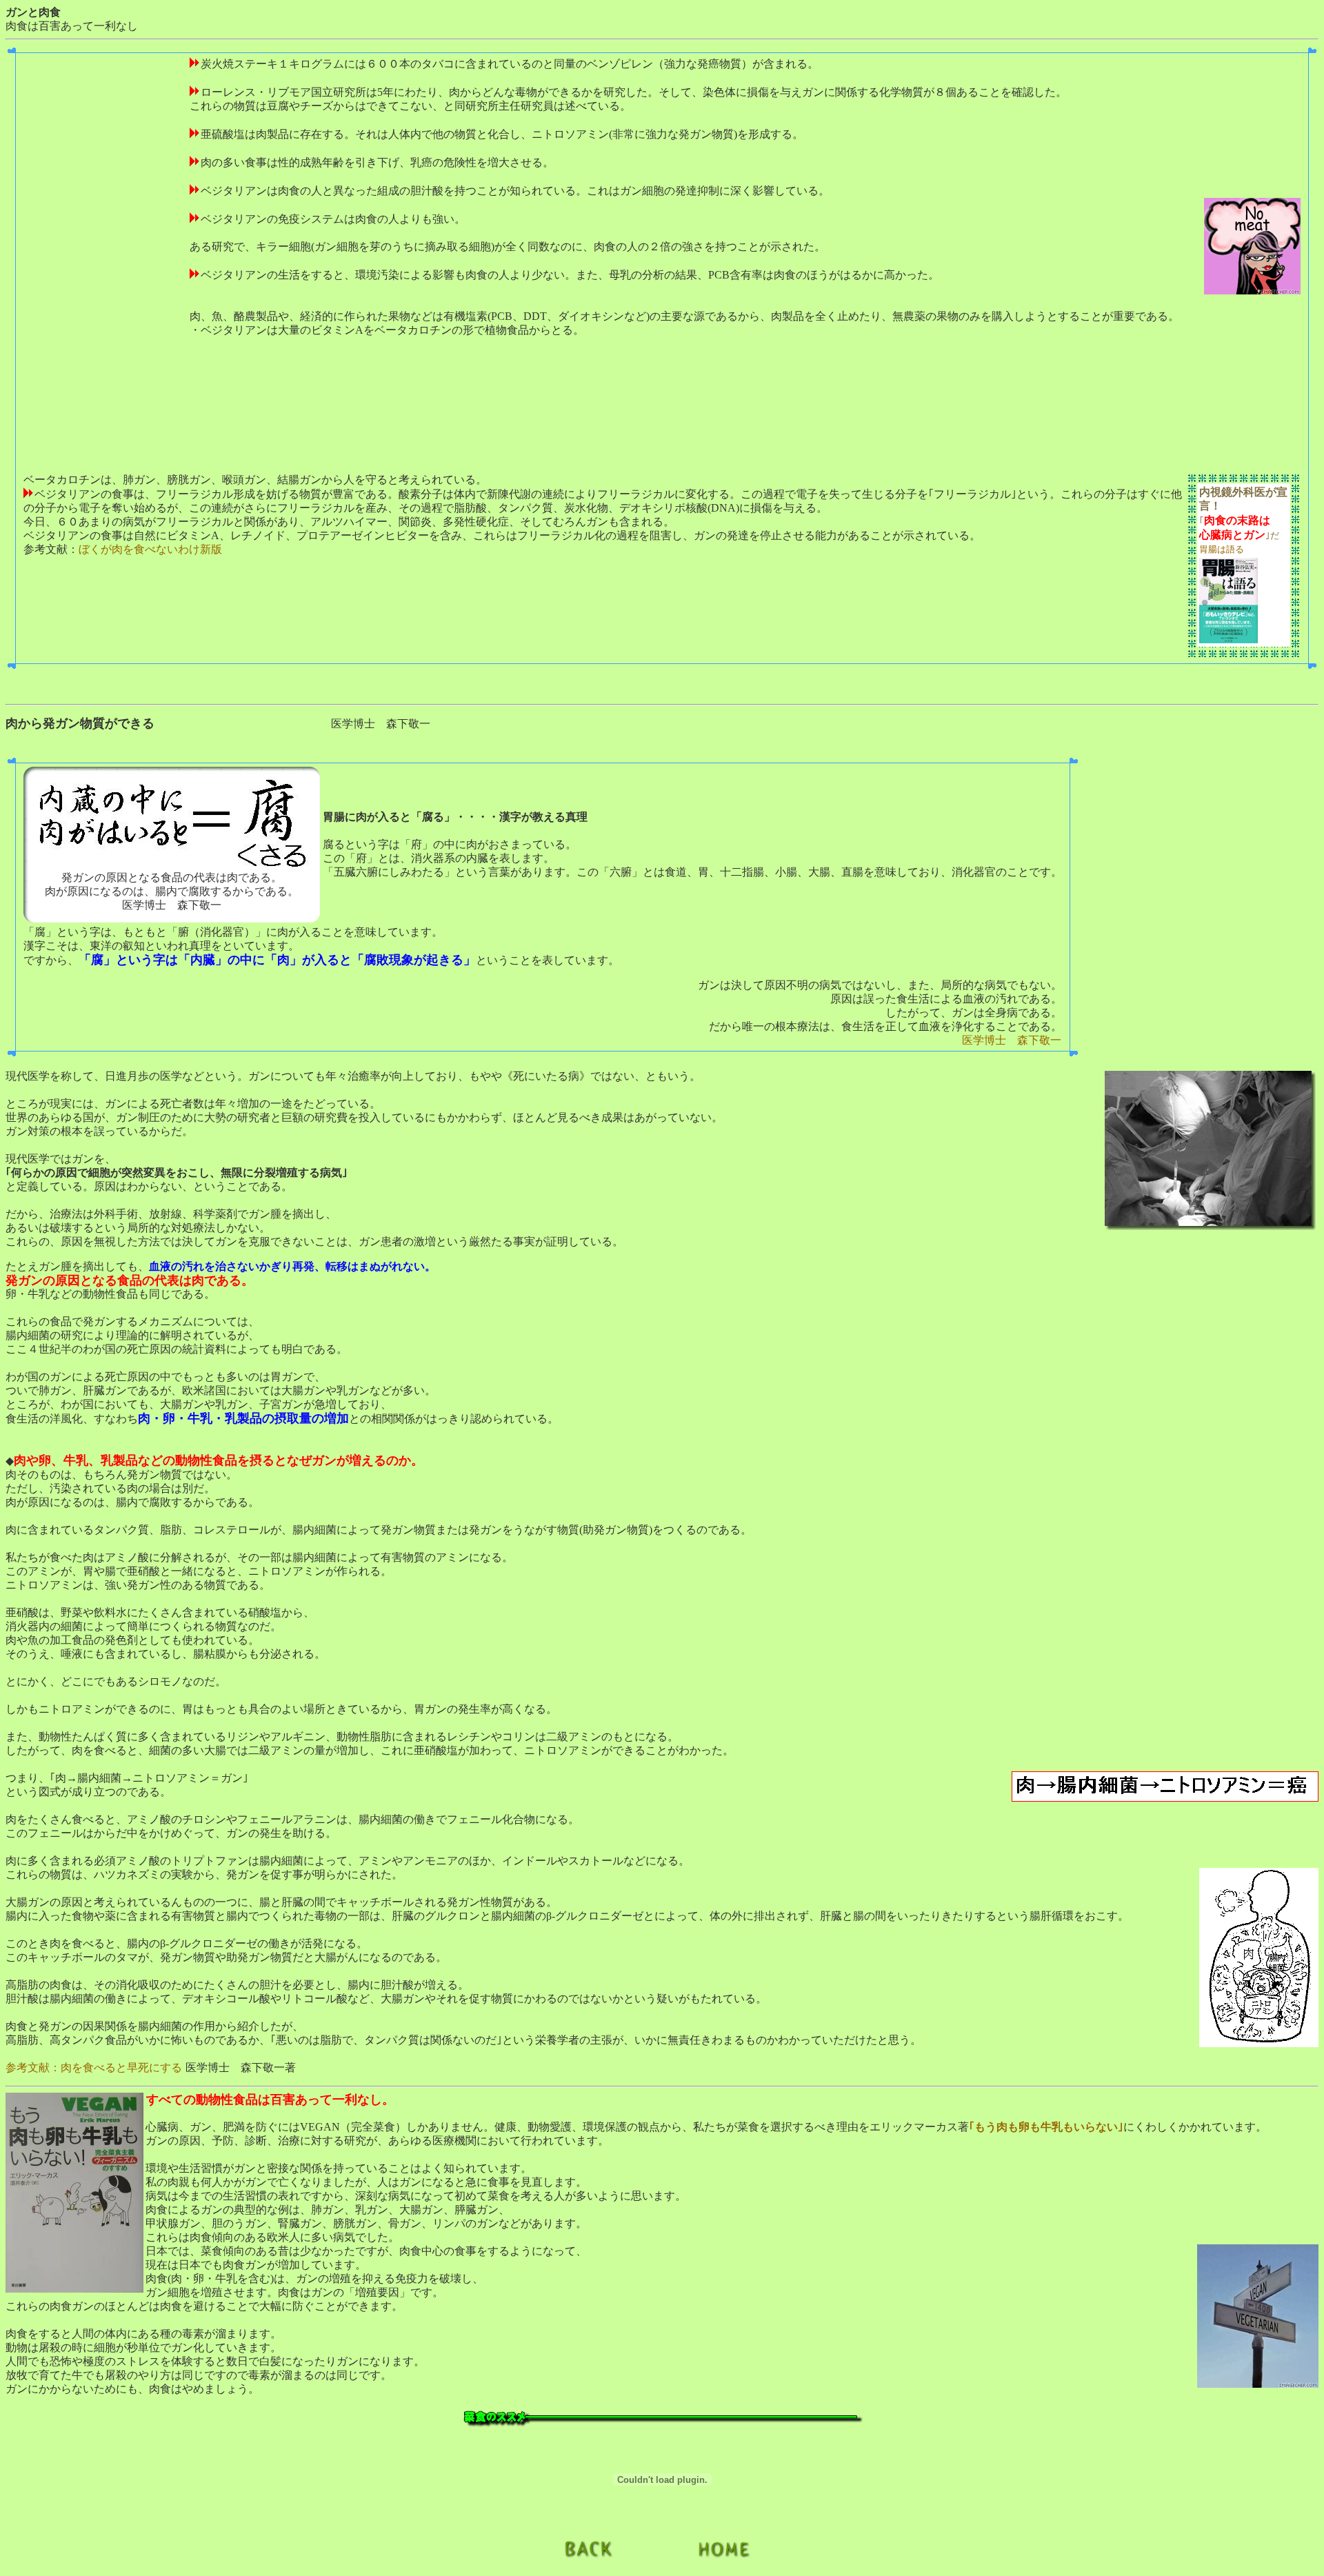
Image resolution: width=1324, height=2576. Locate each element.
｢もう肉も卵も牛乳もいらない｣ (1046, 2127)
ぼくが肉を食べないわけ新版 (150, 549)
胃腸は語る (1222, 549)
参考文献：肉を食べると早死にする (94, 2067)
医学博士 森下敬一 (1012, 1040)
